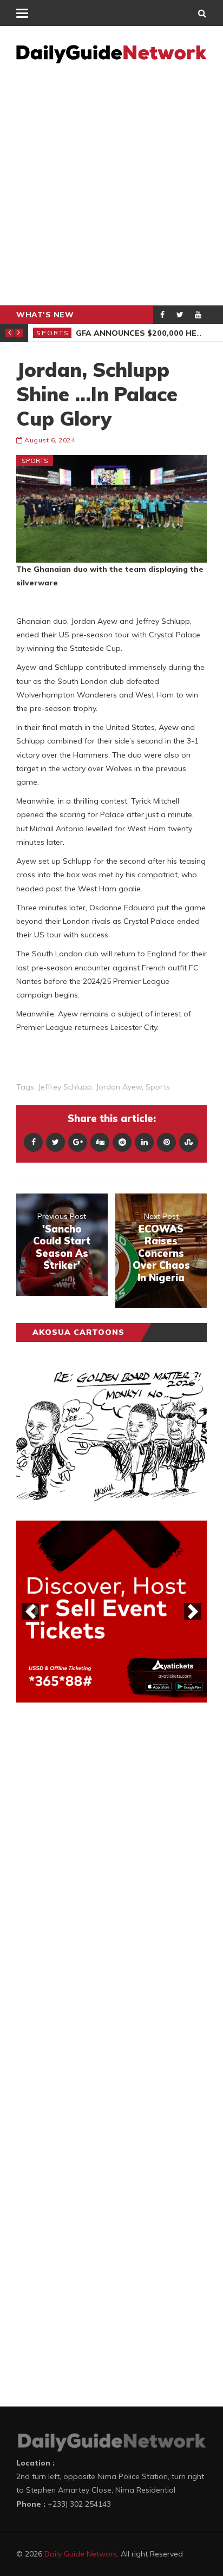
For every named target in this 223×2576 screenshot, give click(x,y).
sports (158, 1087)
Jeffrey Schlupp (65, 1087)
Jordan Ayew (119, 1087)
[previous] (30, 1612)
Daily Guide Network (81, 2554)
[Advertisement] (111, 188)
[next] (193, 1612)
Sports (53, 333)
